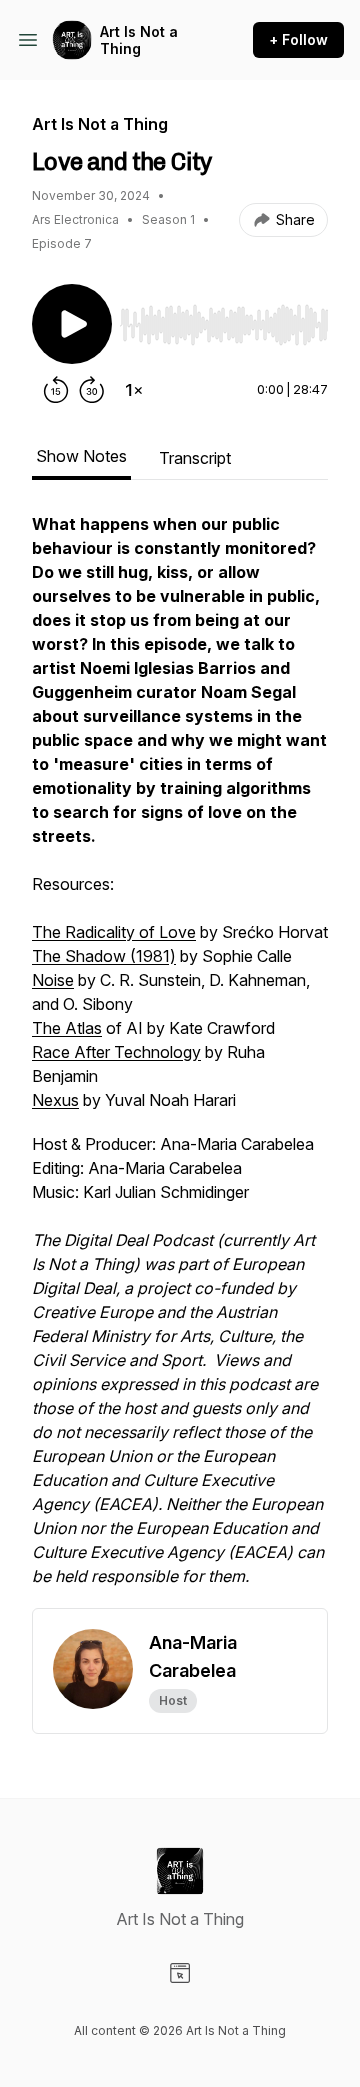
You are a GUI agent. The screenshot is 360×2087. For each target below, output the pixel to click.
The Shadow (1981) (104, 956)
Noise (53, 980)
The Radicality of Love (114, 932)
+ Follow (298, 39)
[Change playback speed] (134, 390)
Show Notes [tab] (81, 456)
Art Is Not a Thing (139, 40)
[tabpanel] (180, 1060)
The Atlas (67, 1028)
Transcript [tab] (195, 458)
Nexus (55, 1100)
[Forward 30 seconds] (92, 390)
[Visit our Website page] (180, 1973)
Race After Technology (116, 1052)
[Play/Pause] (72, 324)
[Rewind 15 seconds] (56, 390)
